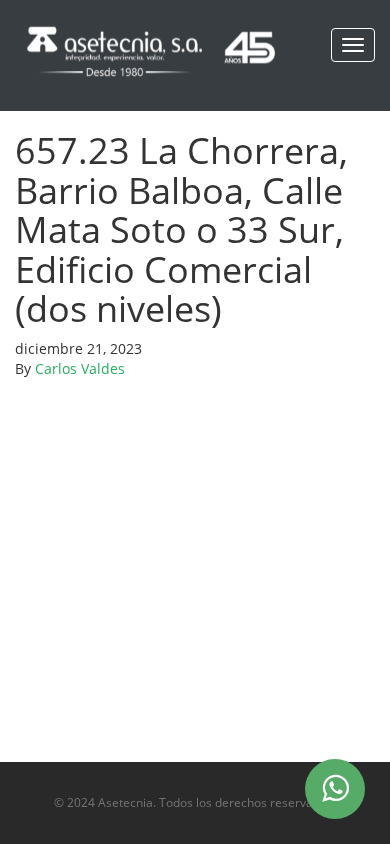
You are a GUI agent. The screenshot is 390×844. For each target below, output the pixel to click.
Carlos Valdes (80, 368)
